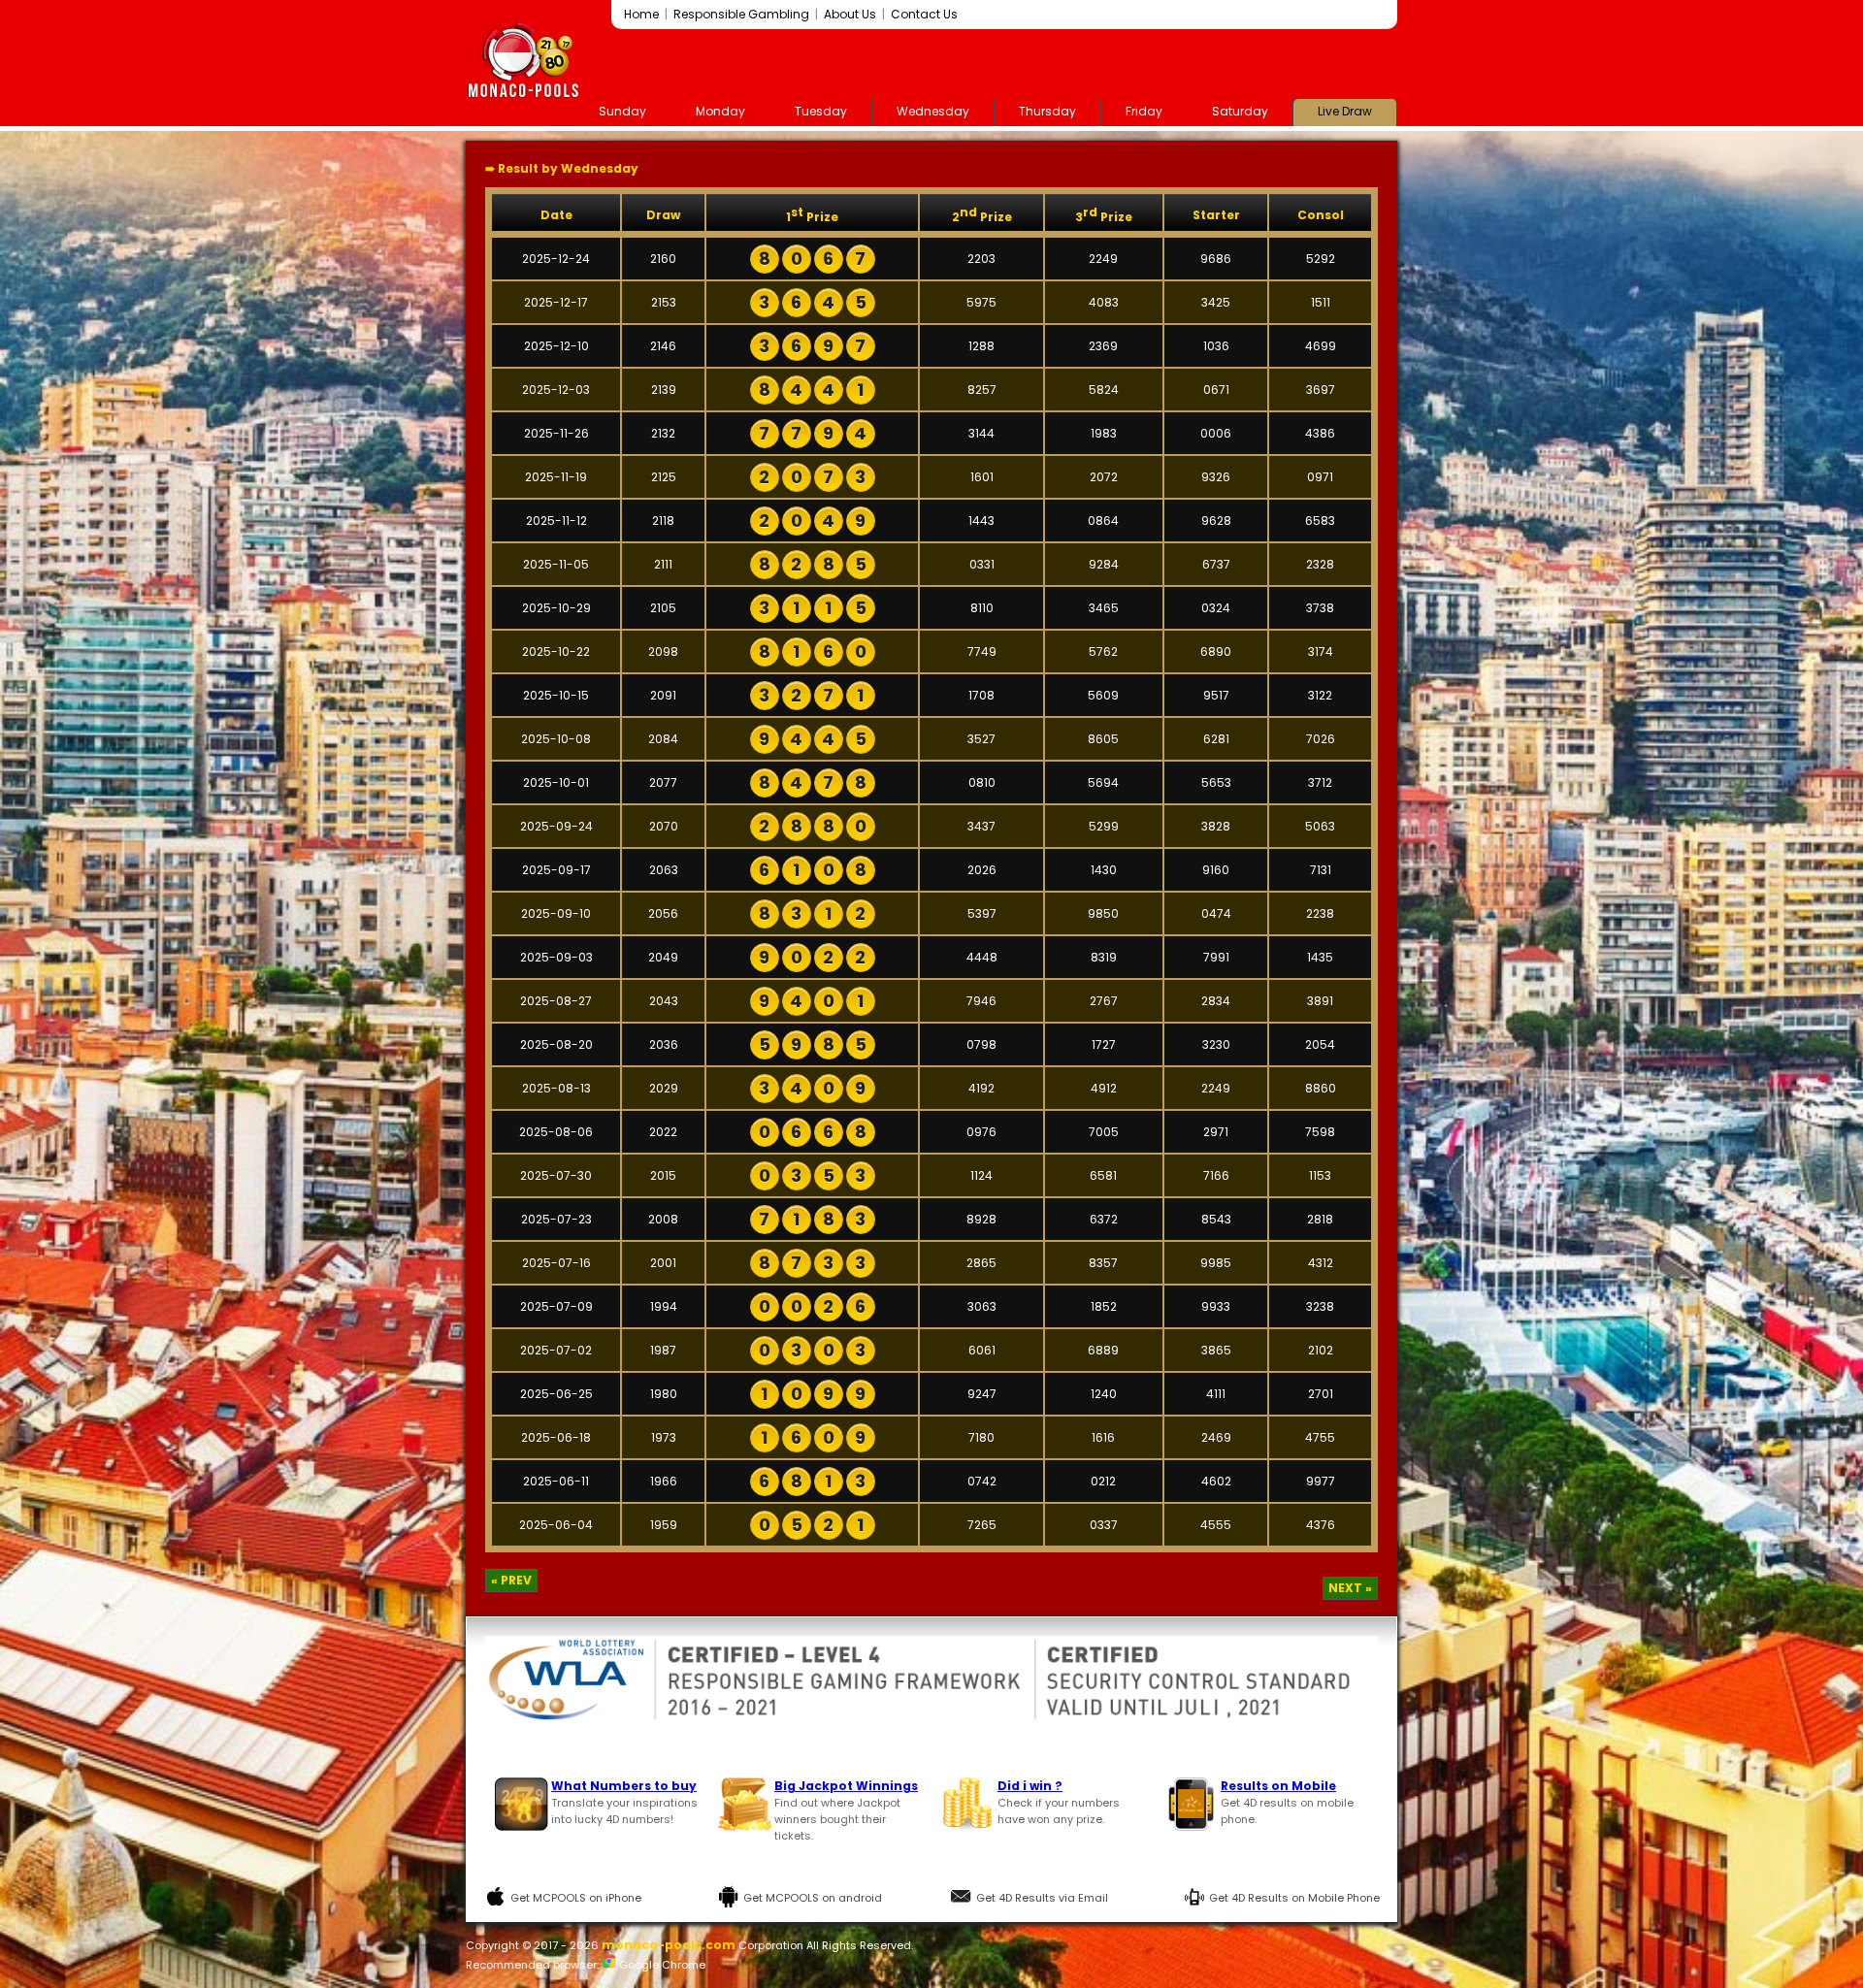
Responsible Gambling (741, 14)
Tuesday (821, 111)
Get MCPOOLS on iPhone (576, 1898)
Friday (1144, 111)
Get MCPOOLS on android (813, 1898)
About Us (850, 14)
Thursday (1047, 111)
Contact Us (924, 14)
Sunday (622, 111)
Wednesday (933, 111)
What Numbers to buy (624, 1786)
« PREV (511, 1580)
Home (641, 14)
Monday (720, 111)
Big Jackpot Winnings (846, 1786)
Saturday (1240, 111)
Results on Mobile (1278, 1786)
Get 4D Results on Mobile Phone (1294, 1898)
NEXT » (1350, 1588)
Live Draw (1345, 111)
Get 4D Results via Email (1042, 1898)
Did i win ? (1030, 1786)
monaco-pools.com (669, 1945)
